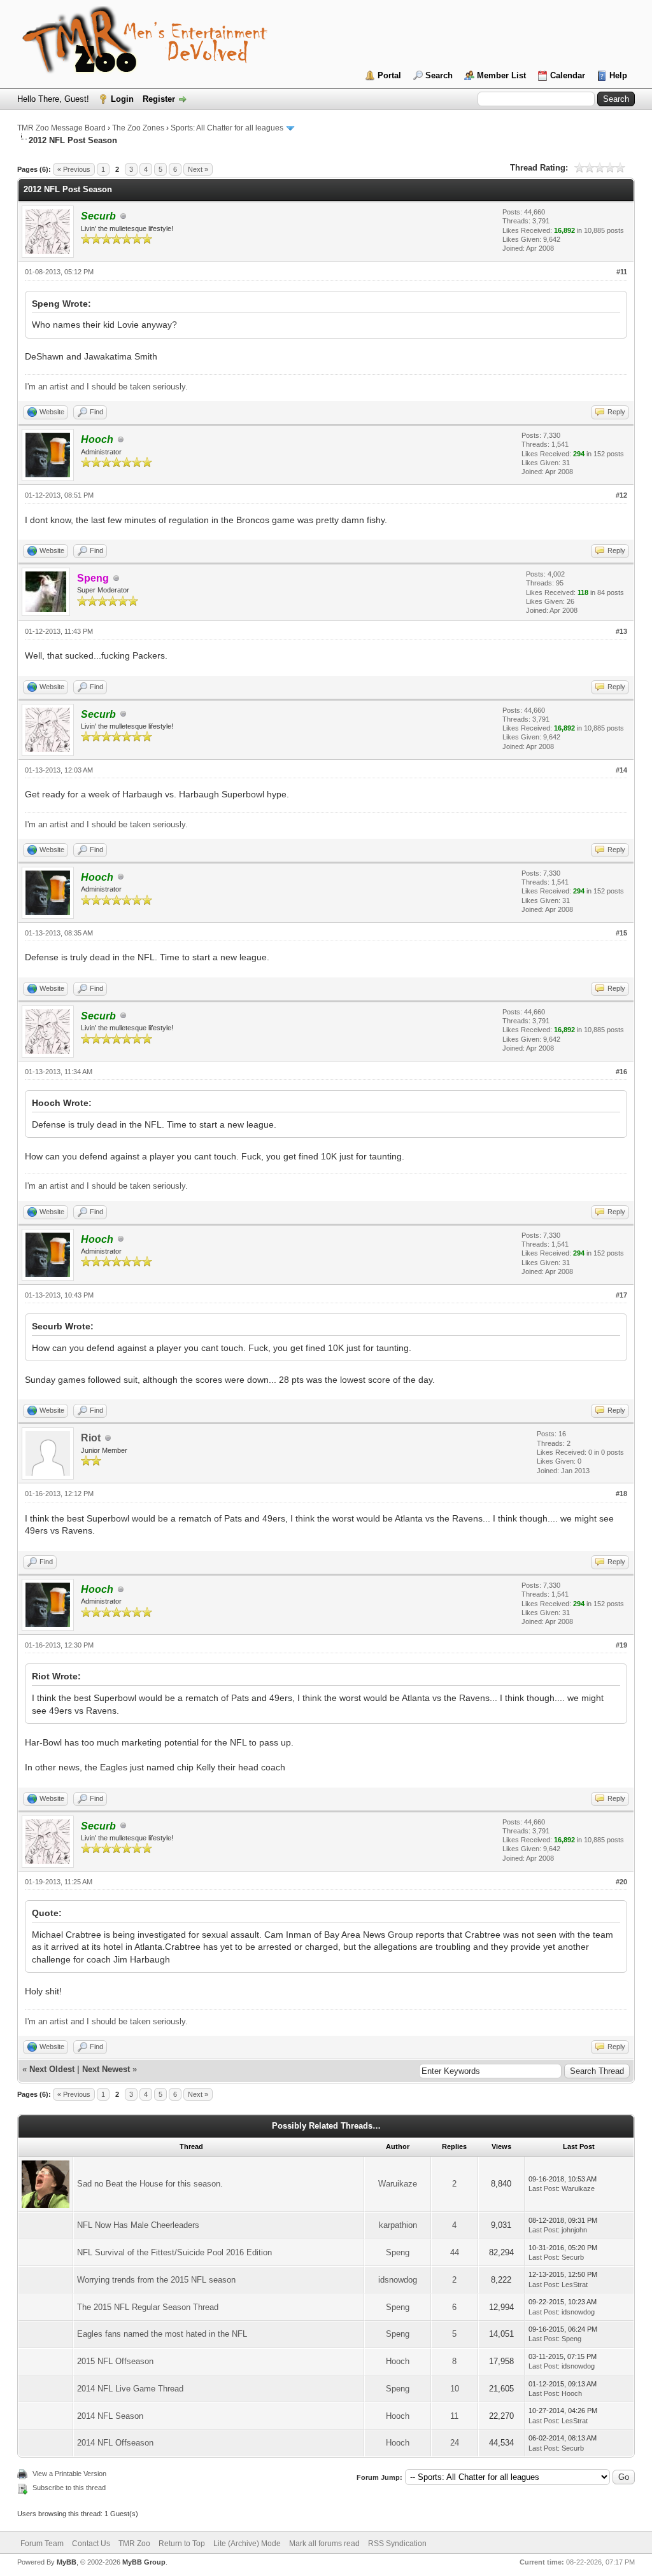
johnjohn (574, 2230)
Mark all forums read (324, 2544)
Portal (389, 75)
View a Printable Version (69, 2474)
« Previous (74, 169)
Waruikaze (398, 2184)
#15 (621, 933)
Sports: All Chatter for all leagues (227, 128)
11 (454, 2416)
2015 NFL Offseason (115, 2361)
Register (159, 99)
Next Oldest (52, 2069)
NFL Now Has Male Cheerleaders (138, 2225)
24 (455, 2443)
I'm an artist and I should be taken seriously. (106, 387)
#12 (621, 495)
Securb (573, 2257)
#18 (621, 1494)
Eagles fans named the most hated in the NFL (162, 2334)
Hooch (398, 2361)
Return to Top (182, 2544)
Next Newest (106, 2069)
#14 (621, 770)
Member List (501, 75)
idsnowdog (398, 2280)
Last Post (543, 2188)
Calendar (568, 75)
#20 (621, 1882)
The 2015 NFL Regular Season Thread (148, 2307)
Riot (91, 1438)
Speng (398, 2252)
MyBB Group (144, 2562)
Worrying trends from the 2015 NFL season (156, 2280)
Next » (198, 169)
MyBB (67, 2562)
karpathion (398, 2225)
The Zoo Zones (138, 128)
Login (122, 99)
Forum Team (42, 2544)
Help (618, 75)
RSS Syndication (397, 2544)
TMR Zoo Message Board (61, 128)
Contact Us (91, 2544)
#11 (622, 272)
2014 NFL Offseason (115, 2443)
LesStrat (575, 2285)
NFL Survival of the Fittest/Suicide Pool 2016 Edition (174, 2252)
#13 (621, 631)
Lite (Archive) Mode (247, 2544)
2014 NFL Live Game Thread (130, 2389)
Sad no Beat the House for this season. (150, 2184)
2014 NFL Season (110, 2416)
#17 (621, 1295)
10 (455, 2389)
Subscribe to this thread (69, 2488)
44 (455, 2252)
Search (439, 75)
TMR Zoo (134, 2544)
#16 (621, 1072)
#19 (621, 1645)
